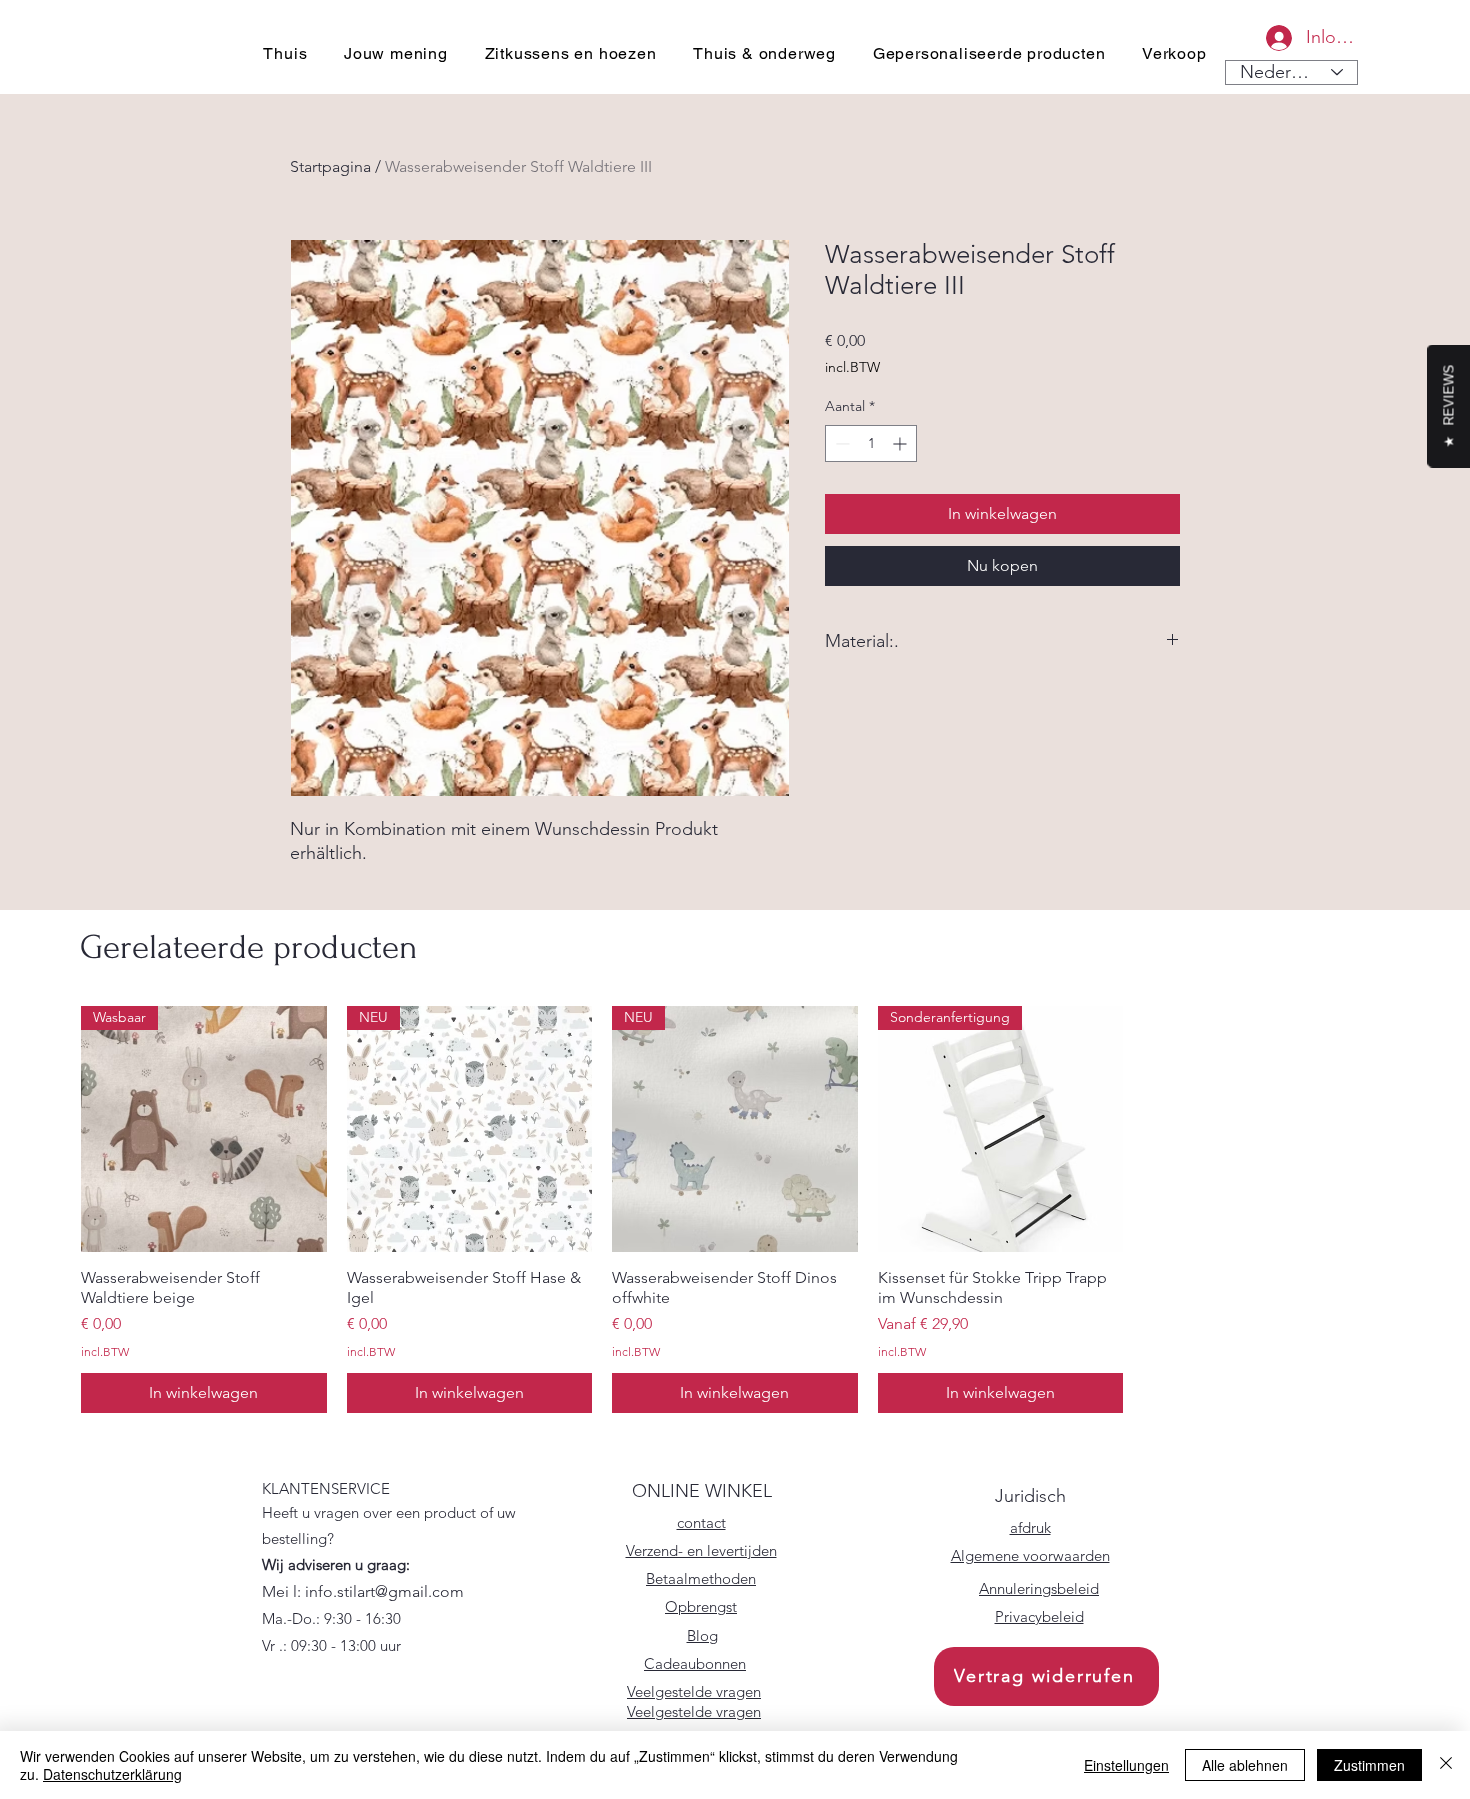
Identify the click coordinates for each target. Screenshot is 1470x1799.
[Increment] (901, 443)
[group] (735, 1209)
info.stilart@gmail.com (384, 1591)
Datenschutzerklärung (112, 1774)
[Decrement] (840, 443)
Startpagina (330, 166)
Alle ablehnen (1245, 1765)
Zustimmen (1369, 1765)
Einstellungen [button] (1126, 1765)
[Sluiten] (1446, 1765)
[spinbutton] (871, 443)
